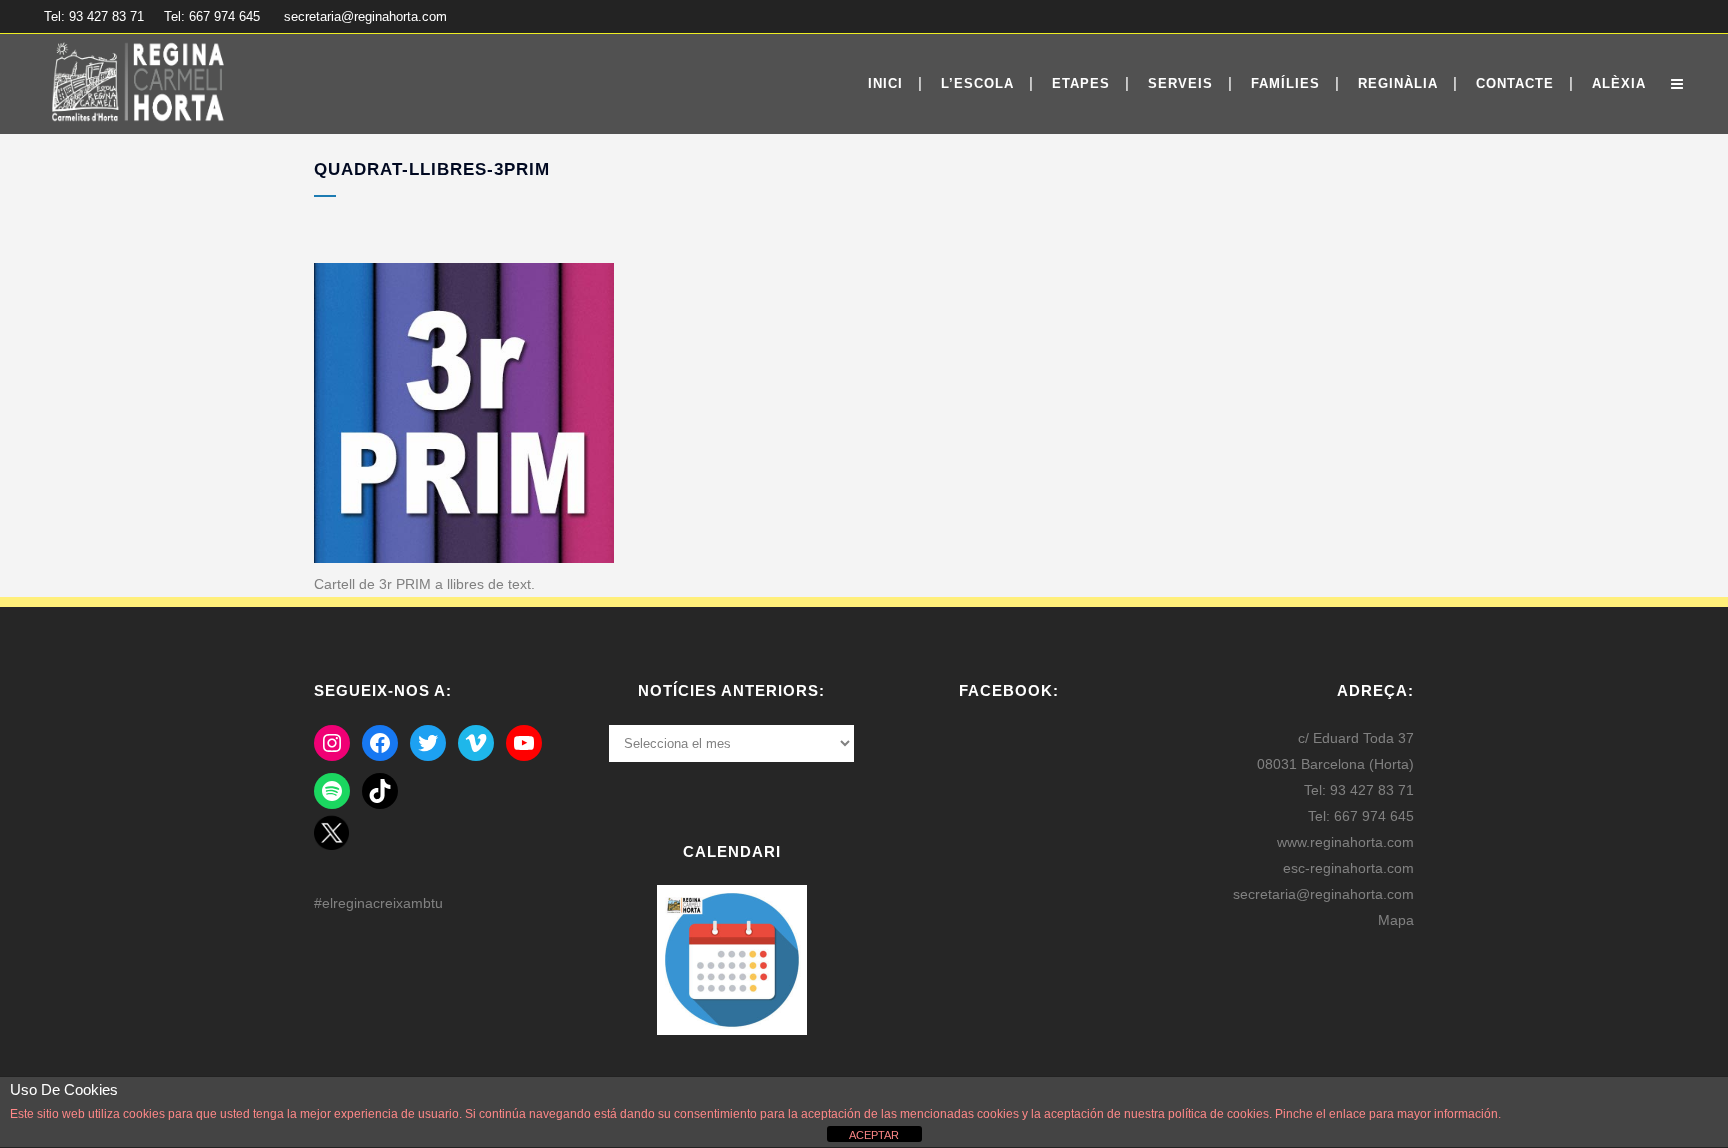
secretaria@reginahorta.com (365, 16)
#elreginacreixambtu (378, 903)
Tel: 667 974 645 (212, 16)
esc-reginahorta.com (1348, 868)
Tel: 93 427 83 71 (94, 16)
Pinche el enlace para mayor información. (1386, 1114)
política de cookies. (1220, 1114)
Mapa (1396, 920)
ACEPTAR (874, 1135)
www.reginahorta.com (1345, 842)
